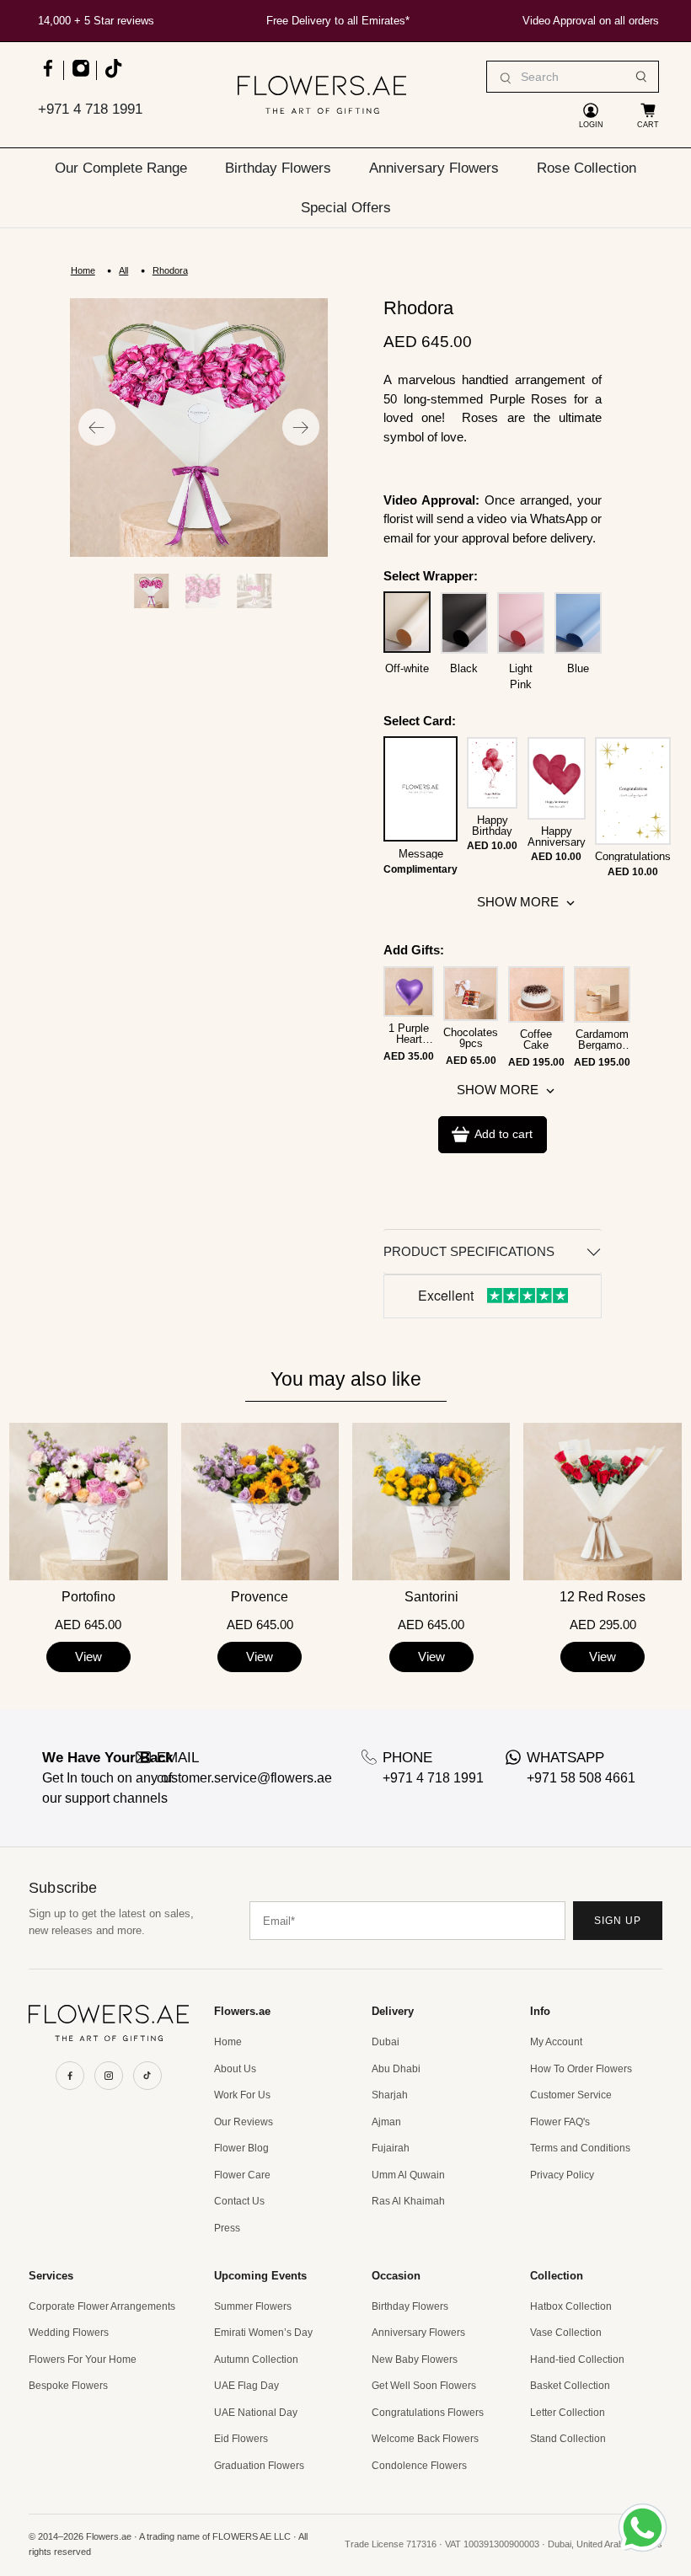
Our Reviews (244, 2122)
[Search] (641, 77)
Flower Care (242, 2175)
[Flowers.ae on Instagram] (80, 76)
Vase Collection (566, 2333)
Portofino (88, 1597)
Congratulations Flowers (428, 2413)
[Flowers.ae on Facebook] (48, 76)
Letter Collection (568, 2413)
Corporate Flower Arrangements (102, 2306)
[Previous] (97, 427)
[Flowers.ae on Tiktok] (112, 76)
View (88, 1657)
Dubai (386, 2042)
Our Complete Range (121, 168)
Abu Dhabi (396, 2069)
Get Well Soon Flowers (424, 2386)
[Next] (301, 427)
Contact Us (239, 2201)
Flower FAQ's (560, 2122)
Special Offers (346, 207)
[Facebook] (70, 2076)
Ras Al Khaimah (408, 2201)
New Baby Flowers (415, 2360)
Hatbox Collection (571, 2306)
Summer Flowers (253, 2306)
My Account (556, 2042)
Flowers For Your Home (83, 2360)
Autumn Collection (256, 2360)
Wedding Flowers (69, 2333)
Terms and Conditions (580, 2148)
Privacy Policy (562, 2175)
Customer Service (571, 2095)
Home (83, 271)
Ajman (386, 2122)
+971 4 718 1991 (90, 109)
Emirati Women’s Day (263, 2333)
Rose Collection (587, 168)
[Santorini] (431, 1502)
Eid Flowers (241, 2439)
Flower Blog (241, 2148)
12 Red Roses (603, 1597)
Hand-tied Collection (577, 2360)
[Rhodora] (199, 427)
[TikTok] (147, 2076)
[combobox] (573, 77)
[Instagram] (109, 2076)
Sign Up (618, 1921)
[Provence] (260, 1502)
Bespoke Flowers (68, 2386)
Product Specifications (469, 1251)
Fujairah (391, 2148)
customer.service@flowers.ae (244, 1778)
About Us (235, 2069)
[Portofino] (88, 1502)
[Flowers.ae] (322, 95)
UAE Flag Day (246, 2386)
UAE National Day (256, 2413)
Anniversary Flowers (434, 168)
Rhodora (170, 271)
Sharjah (390, 2095)
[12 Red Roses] (602, 1502)
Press (227, 2228)
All (123, 271)
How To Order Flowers (581, 2069)
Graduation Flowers (259, 2466)
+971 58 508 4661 (581, 1778)
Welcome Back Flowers (425, 2439)
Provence (260, 1597)
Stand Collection (568, 2439)
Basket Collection (570, 2386)
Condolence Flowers (419, 2466)
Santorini (431, 1597)
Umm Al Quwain (408, 2175)
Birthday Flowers (278, 168)
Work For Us (242, 2095)
